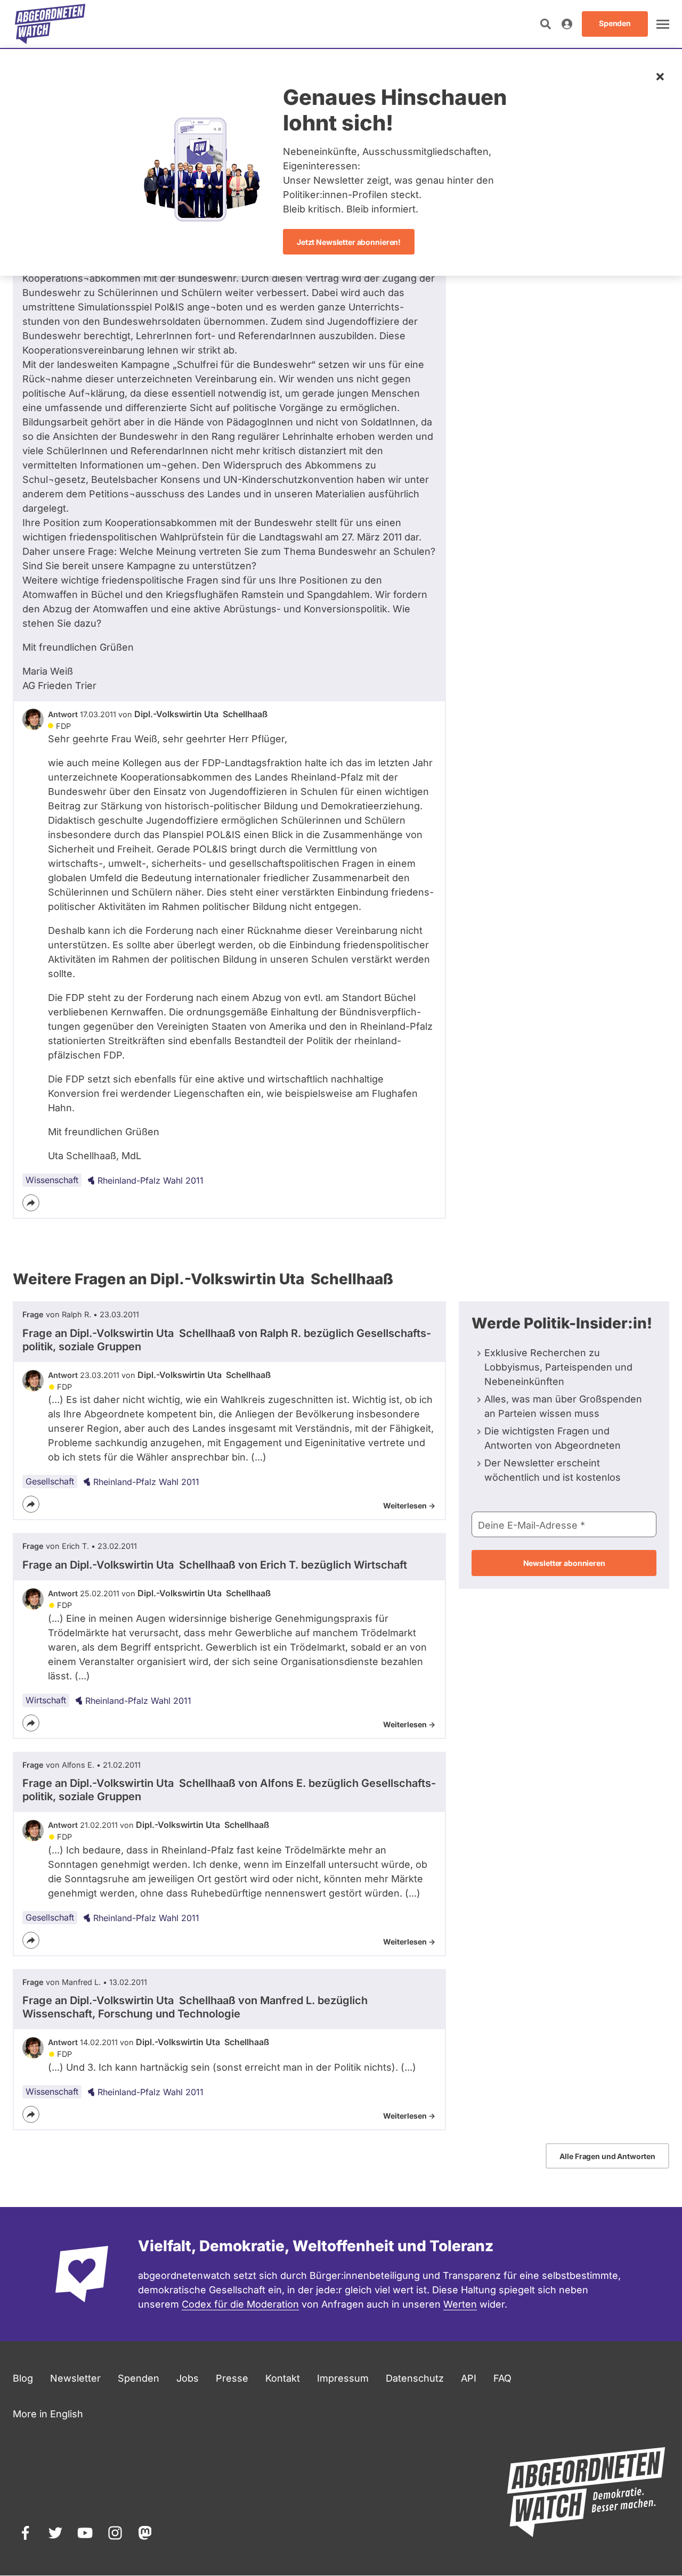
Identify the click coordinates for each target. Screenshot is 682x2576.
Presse (232, 2378)
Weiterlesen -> (409, 1506)
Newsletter (75, 2378)
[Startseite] (50, 24)
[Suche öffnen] (546, 24)
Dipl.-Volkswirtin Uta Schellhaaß (201, 714)
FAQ (502, 2378)
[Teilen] (31, 1203)
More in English (48, 2414)
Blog (23, 2378)
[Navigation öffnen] (663, 24)
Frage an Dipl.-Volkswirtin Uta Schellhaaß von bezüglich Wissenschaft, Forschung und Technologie (195, 2007)
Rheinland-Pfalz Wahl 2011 (151, 1180)
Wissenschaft (52, 1180)
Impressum (343, 2378)
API (469, 2378)
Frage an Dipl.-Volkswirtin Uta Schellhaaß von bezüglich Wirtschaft (215, 1565)
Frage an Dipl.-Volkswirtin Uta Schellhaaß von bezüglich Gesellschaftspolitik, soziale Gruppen (227, 1340)
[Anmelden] (567, 24)
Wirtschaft (46, 1700)
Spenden (139, 2378)
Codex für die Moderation (240, 2304)
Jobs (188, 2378)
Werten (460, 2304)
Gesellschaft (50, 1481)
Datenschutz (415, 2378)
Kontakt (283, 2378)
